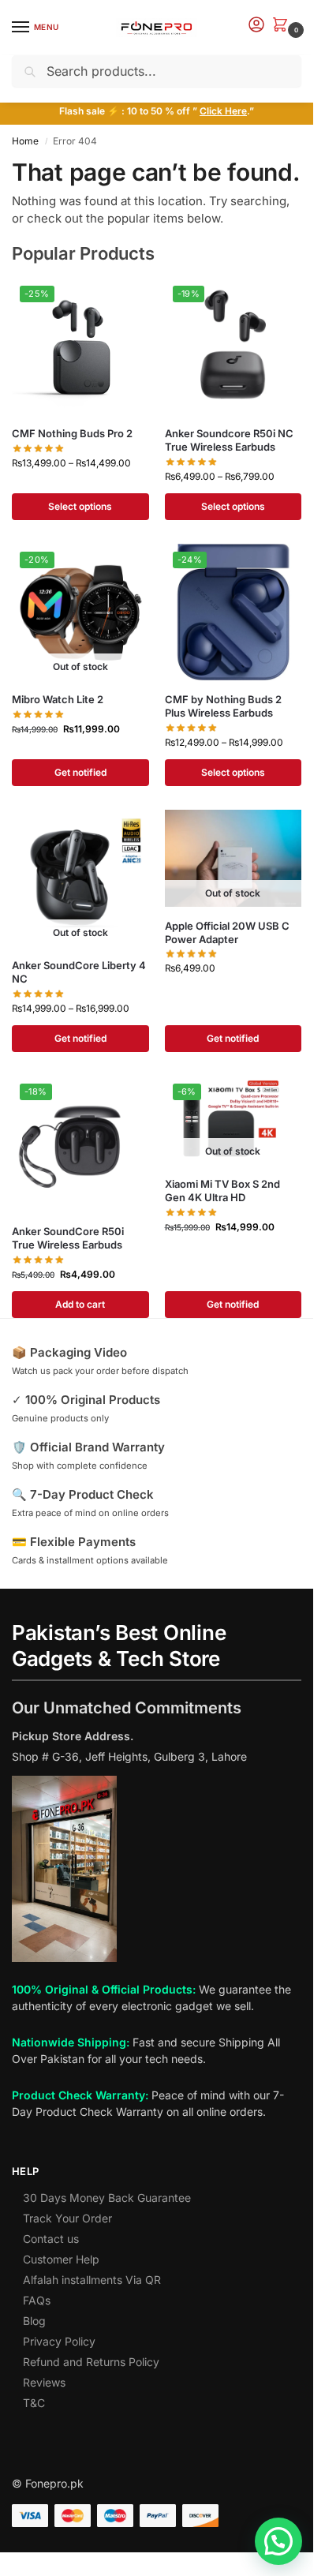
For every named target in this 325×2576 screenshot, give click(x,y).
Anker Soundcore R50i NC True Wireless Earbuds (229, 440)
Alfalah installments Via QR (92, 2280)
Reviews (44, 2382)
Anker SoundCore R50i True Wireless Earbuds (68, 1238)
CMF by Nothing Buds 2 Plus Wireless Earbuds (223, 706)
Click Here (223, 111)
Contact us (51, 2239)
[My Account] (256, 26)
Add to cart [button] (80, 1304)
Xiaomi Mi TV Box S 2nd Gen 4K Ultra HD (222, 1191)
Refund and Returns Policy (91, 2362)
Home (25, 141)
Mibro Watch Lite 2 (58, 699)
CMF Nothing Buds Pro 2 (72, 433)
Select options (80, 506)
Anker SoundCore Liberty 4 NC (79, 972)
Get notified (80, 772)
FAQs (37, 2300)
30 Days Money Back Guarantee (107, 2198)
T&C (34, 2403)
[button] (283, 26)
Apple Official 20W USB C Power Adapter (227, 932)
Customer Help (61, 2259)
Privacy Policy (59, 2341)
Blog (34, 2321)
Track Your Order (67, 2218)
